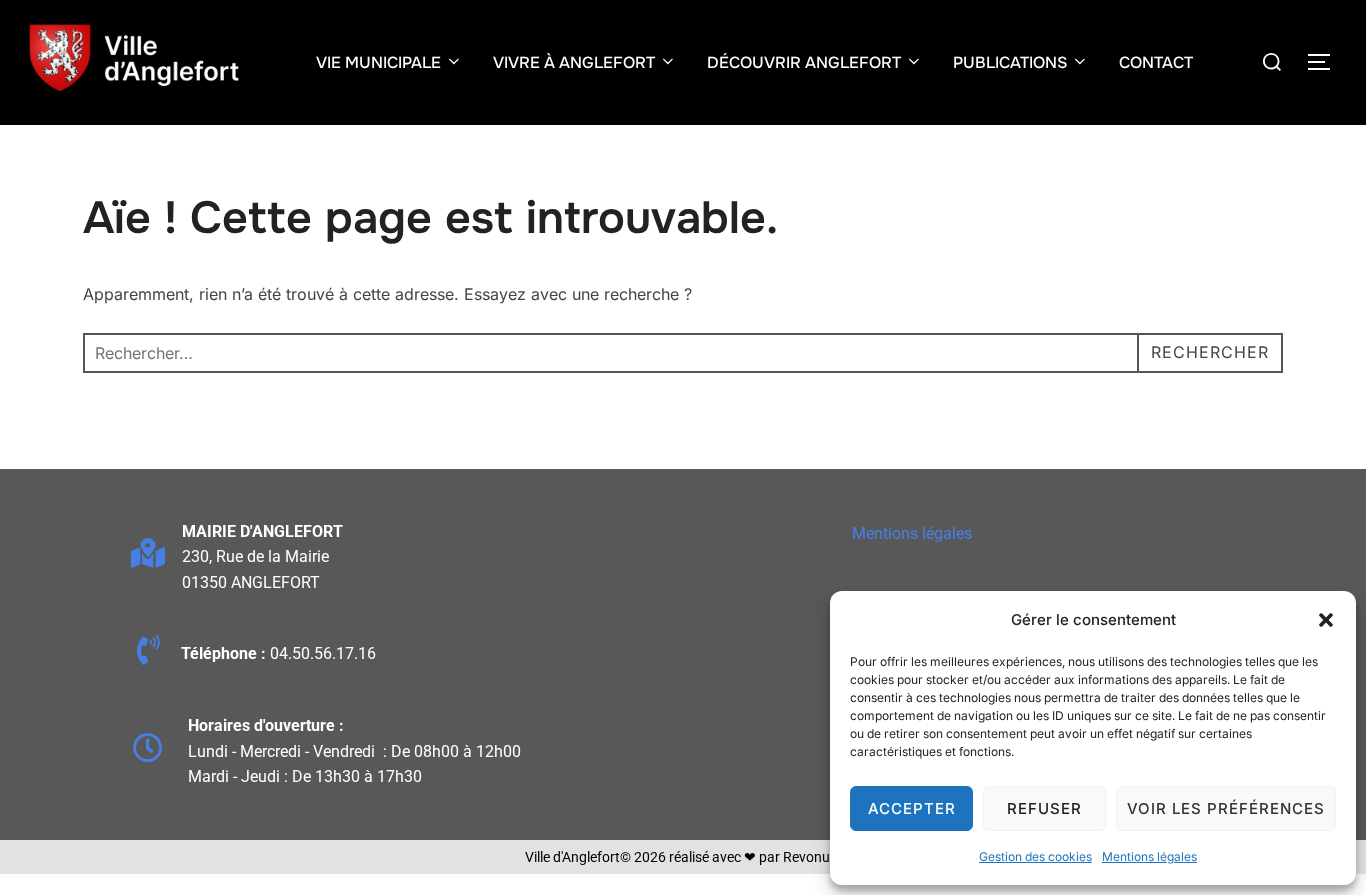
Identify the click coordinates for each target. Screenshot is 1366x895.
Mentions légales (1149, 856)
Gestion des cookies (1035, 856)
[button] (1326, 620)
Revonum (812, 857)
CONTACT (1156, 62)
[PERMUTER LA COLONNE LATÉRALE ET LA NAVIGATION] (1326, 62)
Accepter (912, 808)
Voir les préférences (1226, 808)
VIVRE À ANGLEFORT (574, 62)
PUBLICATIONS (1010, 62)
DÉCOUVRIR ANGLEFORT (804, 62)
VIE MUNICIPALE (378, 62)
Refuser (1044, 808)
